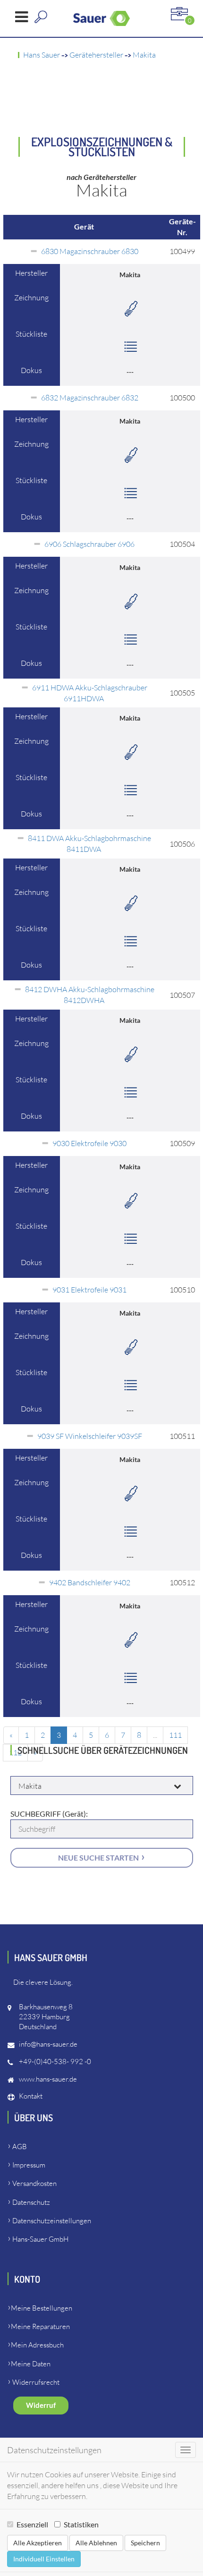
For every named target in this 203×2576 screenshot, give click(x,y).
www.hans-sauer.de (48, 2079)
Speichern (145, 2543)
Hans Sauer (42, 55)
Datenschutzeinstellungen (52, 2221)
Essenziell (32, 2524)
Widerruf (41, 2405)
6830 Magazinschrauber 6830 (90, 251)
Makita (144, 55)
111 (175, 1735)
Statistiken (81, 2524)
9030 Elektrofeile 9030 (89, 1143)
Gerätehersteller (96, 55)
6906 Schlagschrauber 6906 (89, 544)
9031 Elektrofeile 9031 (89, 1290)
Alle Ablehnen (96, 2543)
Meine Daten (31, 2364)
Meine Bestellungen (42, 2308)
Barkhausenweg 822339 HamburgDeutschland (46, 2017)
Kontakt (31, 2096)
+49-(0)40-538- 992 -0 (55, 2062)
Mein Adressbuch (37, 2345)
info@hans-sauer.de (48, 2044)
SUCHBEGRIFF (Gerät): (49, 1814)
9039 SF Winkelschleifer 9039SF (90, 1436)
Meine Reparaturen (40, 2326)
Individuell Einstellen (44, 2559)
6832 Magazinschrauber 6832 (90, 398)
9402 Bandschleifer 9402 (90, 1582)
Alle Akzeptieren (38, 2543)
